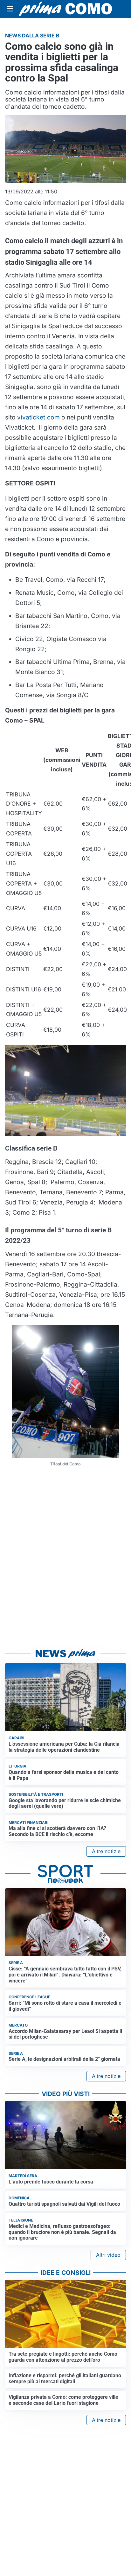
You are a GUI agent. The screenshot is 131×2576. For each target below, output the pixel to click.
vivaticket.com (38, 417)
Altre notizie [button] (106, 1851)
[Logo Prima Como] (65, 9)
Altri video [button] (108, 2255)
